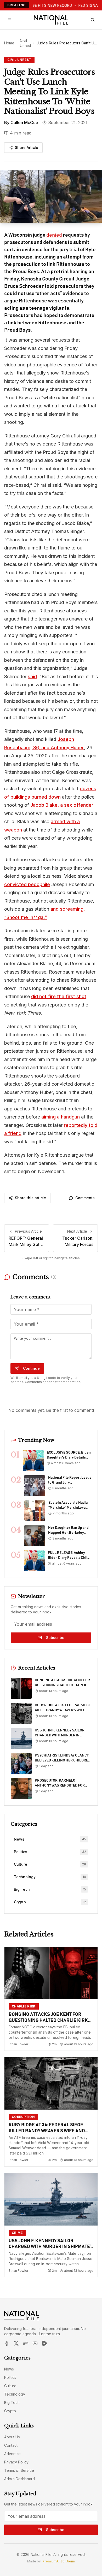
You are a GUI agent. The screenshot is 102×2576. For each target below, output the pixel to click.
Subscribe (55, 1638)
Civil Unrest (25, 43)
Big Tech (12, 2402)
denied (54, 235)
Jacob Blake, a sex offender (62, 805)
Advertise (12, 2454)
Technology (15, 2394)
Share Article (27, 147)
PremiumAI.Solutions (59, 2561)
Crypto (10, 2411)
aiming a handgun (60, 1117)
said (32, 677)
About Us (12, 2437)
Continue (31, 1368)
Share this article (30, 1198)
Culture (10, 2386)
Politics (10, 2377)
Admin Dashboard (19, 2479)
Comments (85, 1198)
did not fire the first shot (59, 996)
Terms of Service (19, 2470)
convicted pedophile (27, 884)
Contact (11, 2445)
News (9, 2369)
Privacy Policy (16, 2462)
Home (9, 43)
